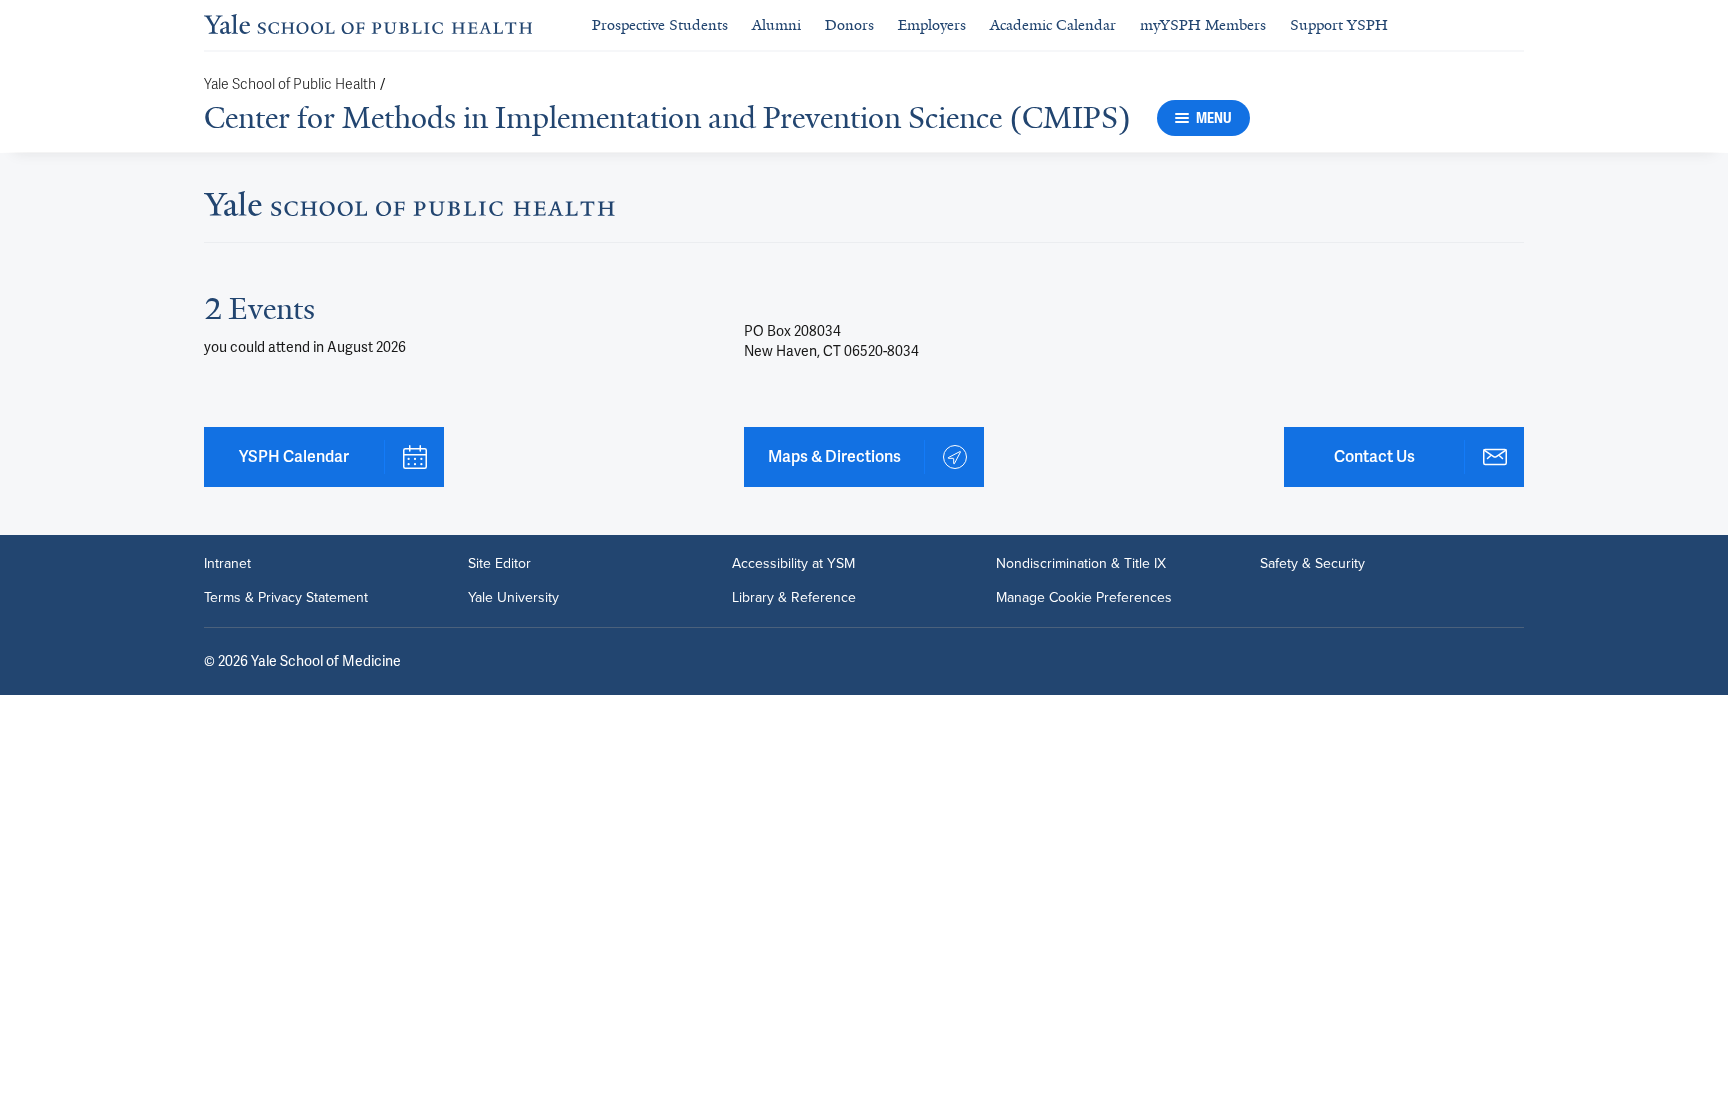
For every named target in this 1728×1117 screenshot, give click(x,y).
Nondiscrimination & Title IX (1081, 564)
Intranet (227, 564)
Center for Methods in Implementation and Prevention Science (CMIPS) (667, 118)
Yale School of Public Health (290, 84)
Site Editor (499, 564)
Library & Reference (794, 598)
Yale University (513, 598)
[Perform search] (1512, 25)
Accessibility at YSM (793, 564)
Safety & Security (1312, 564)
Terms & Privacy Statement (286, 598)
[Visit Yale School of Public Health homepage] (409, 209)
